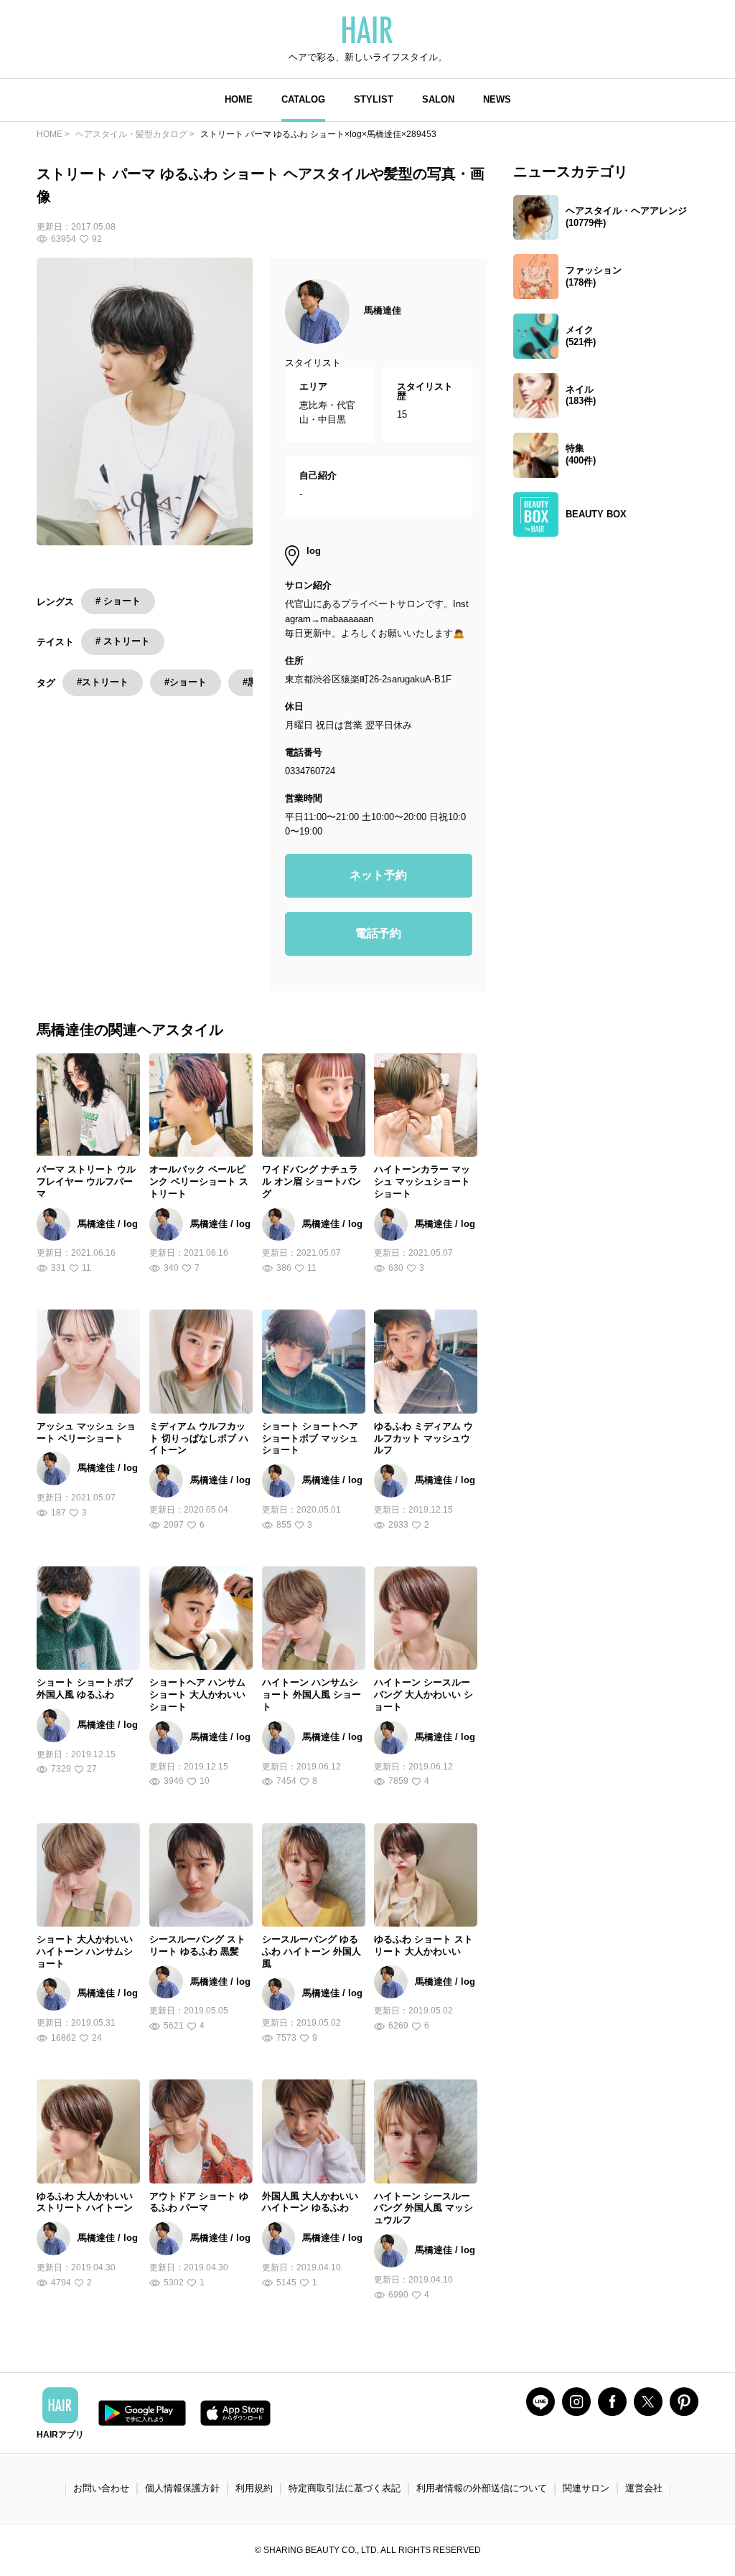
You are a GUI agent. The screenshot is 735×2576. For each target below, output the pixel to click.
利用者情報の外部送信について (482, 2488)
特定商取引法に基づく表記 (345, 2488)
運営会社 (644, 2488)
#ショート (186, 682)
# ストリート (123, 641)
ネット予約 (378, 875)
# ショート (118, 601)
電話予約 (378, 933)
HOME (239, 99)
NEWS (497, 99)
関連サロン (586, 2488)
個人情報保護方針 (182, 2488)
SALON (438, 99)
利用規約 (254, 2488)
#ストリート (103, 682)
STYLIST (374, 99)
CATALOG (303, 99)
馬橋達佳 (383, 310)
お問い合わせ (101, 2488)
